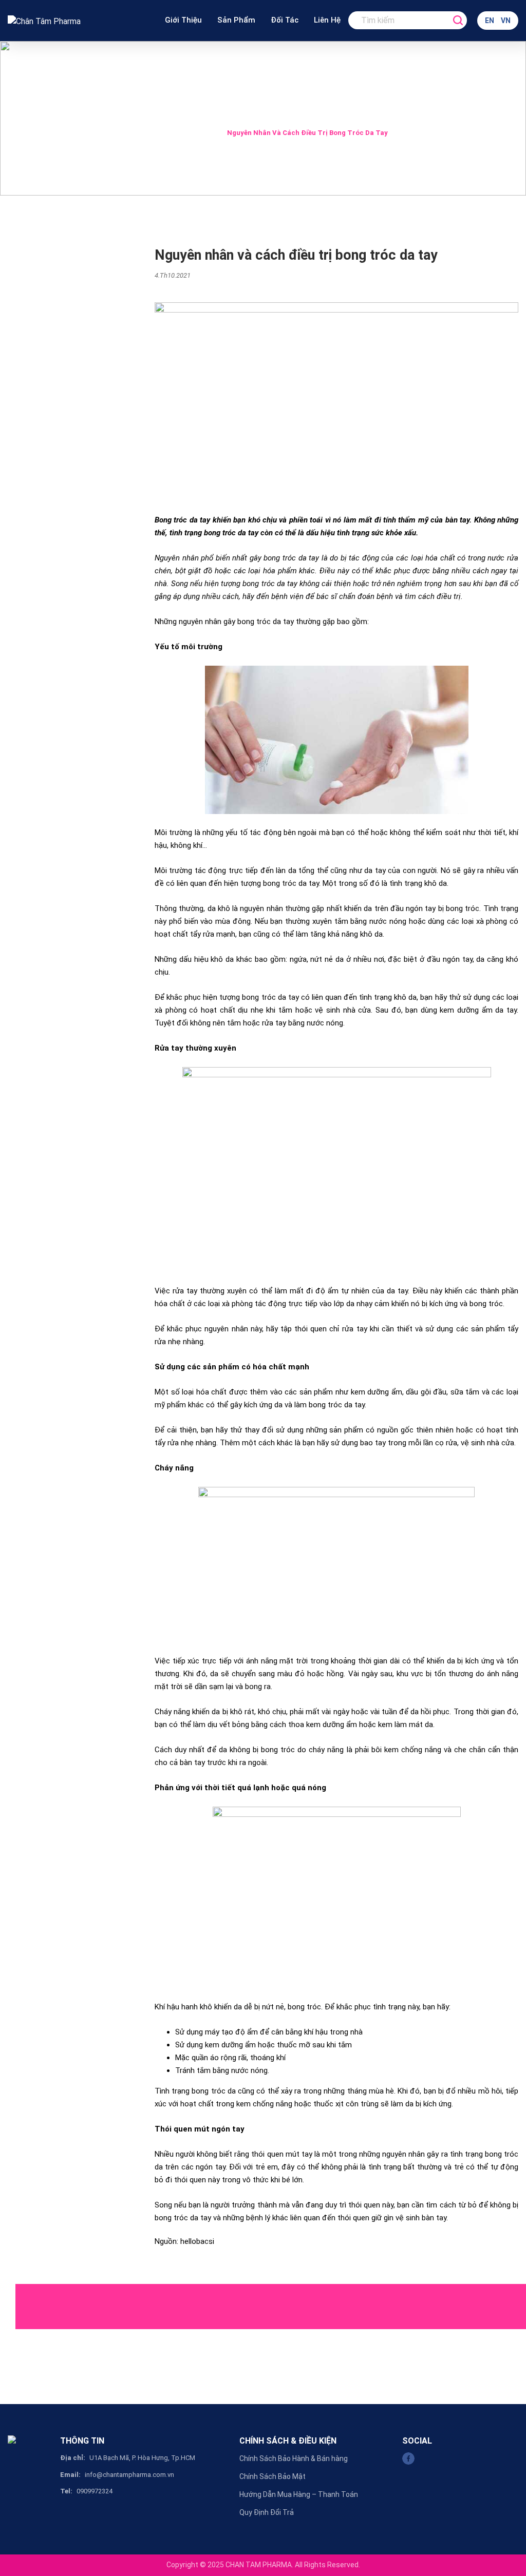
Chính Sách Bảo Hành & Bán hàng (294, 2458)
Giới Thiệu (183, 20)
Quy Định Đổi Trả (267, 2512)
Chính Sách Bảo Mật (273, 2476)
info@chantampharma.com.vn (129, 2475)
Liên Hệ (327, 20)
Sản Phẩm (236, 20)
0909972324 (95, 2491)
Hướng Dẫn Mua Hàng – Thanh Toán (299, 2494)
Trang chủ (156, 133)
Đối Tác (285, 20)
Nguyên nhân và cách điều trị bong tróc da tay (307, 133)
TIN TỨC (200, 133)
